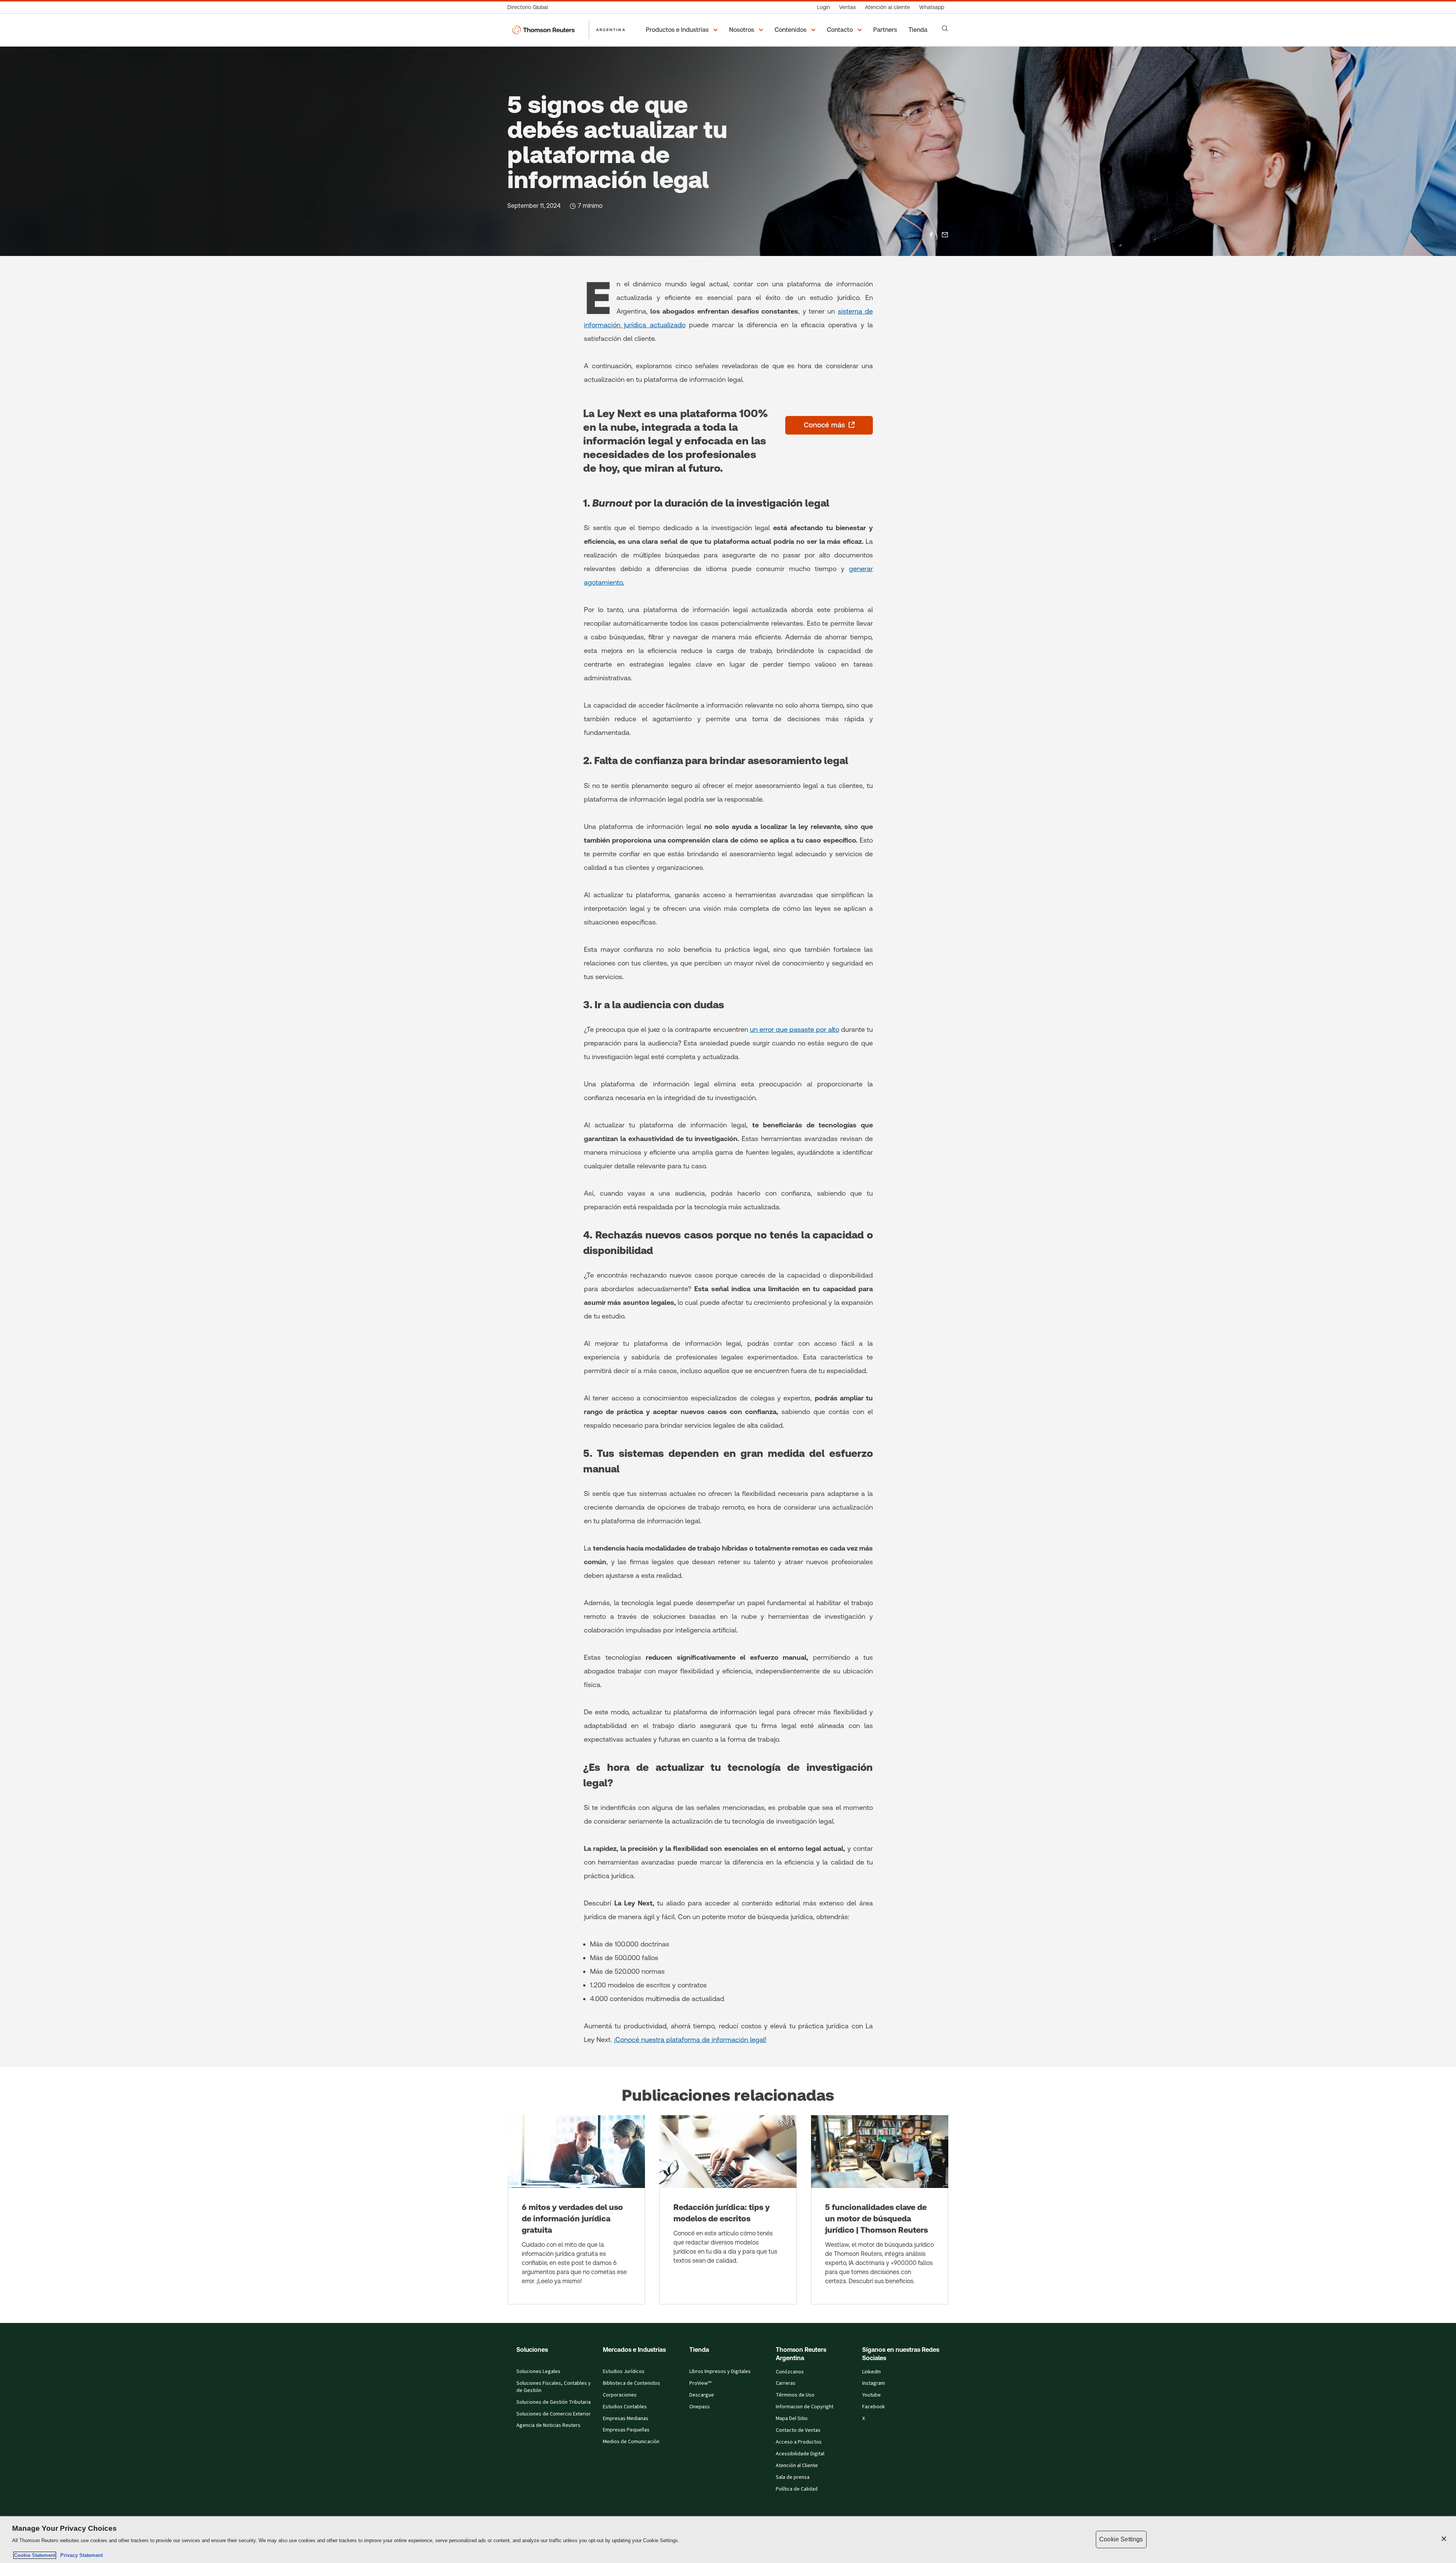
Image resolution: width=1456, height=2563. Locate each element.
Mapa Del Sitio (792, 2419)
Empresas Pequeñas (626, 2430)
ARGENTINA (611, 30)
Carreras (786, 2383)
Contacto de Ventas (798, 2430)
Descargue (702, 2395)
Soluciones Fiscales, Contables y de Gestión (554, 2387)
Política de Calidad (797, 2489)
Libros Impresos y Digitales (720, 2372)
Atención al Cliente (797, 2466)
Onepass (700, 2407)
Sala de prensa (793, 2477)
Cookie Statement (35, 2555)
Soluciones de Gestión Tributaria (554, 2402)
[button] (683, 30)
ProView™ (700, 2383)
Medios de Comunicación (631, 2442)
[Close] (1444, 2539)
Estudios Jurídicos (624, 2372)
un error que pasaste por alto (795, 1029)
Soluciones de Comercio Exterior (554, 2414)
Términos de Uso (795, 2395)
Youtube (872, 2395)
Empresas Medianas (626, 2419)
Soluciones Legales (538, 2372)
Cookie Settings (1121, 2539)
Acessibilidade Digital (800, 2454)
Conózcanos (790, 2372)
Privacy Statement (80, 2555)
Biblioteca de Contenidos (632, 2383)
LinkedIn (872, 2372)
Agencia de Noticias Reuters (548, 2425)
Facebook (874, 2407)
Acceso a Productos (799, 2442)
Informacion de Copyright (805, 2407)
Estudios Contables (625, 2407)
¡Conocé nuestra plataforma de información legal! (690, 2040)
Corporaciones (620, 2395)
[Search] (945, 28)
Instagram (874, 2383)
